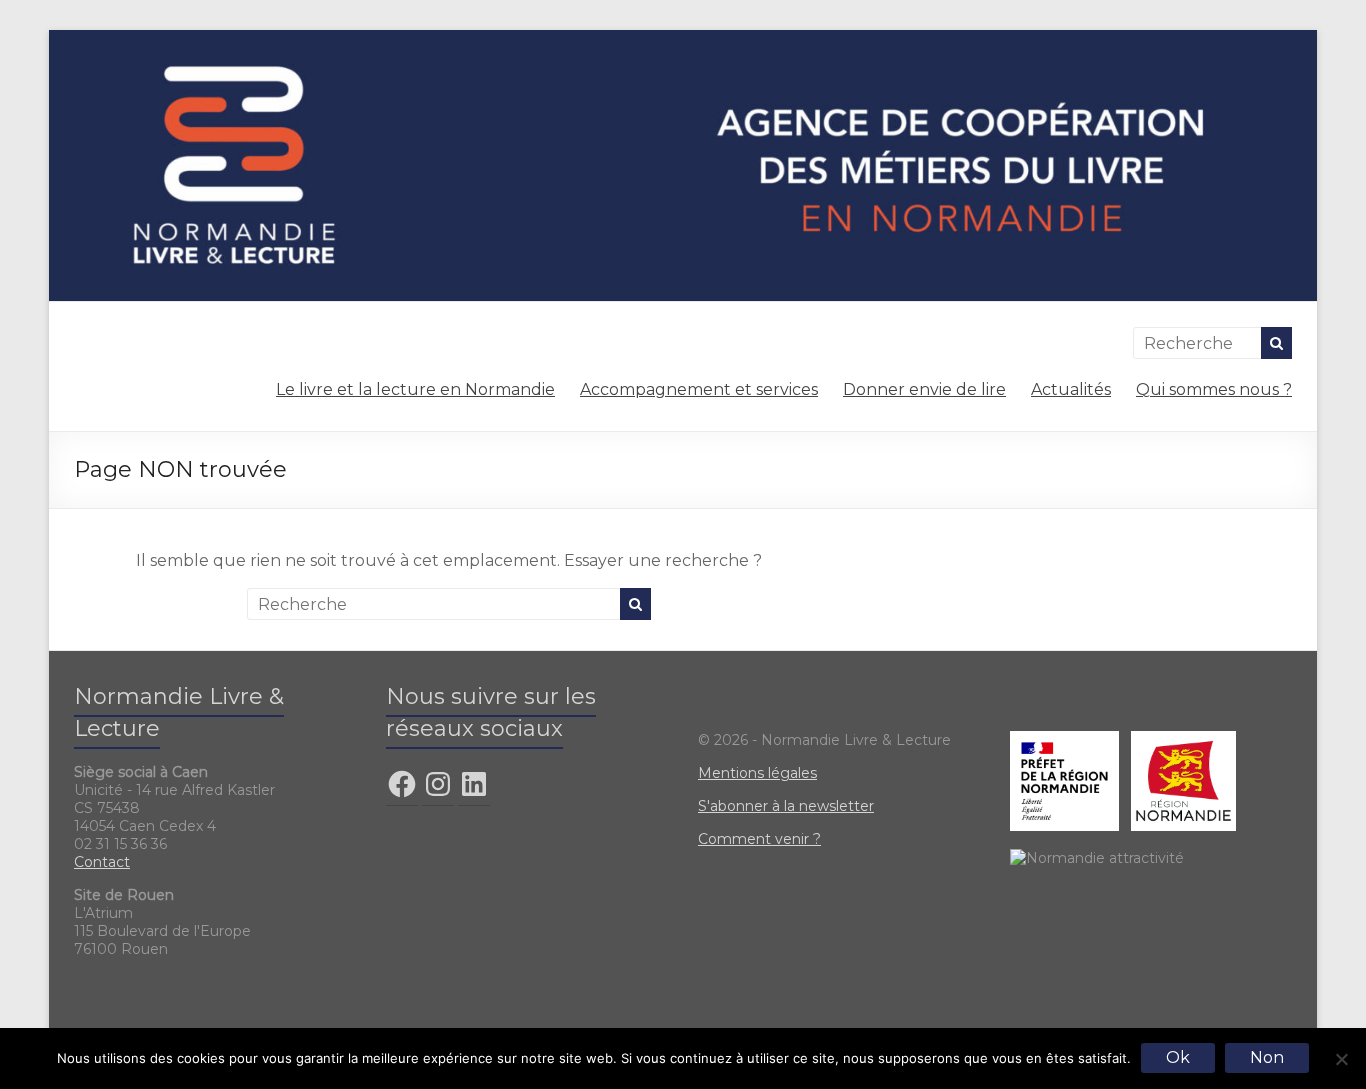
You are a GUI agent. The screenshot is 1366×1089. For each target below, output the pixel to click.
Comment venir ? (759, 839)
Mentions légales (757, 773)
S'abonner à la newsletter (786, 806)
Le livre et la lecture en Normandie (415, 389)
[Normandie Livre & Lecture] (683, 39)
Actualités (1071, 389)
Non (1267, 1057)
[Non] (1341, 1059)
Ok (1178, 1057)
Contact (102, 862)
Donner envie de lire (924, 389)
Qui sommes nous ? (1214, 389)
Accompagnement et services (699, 389)
